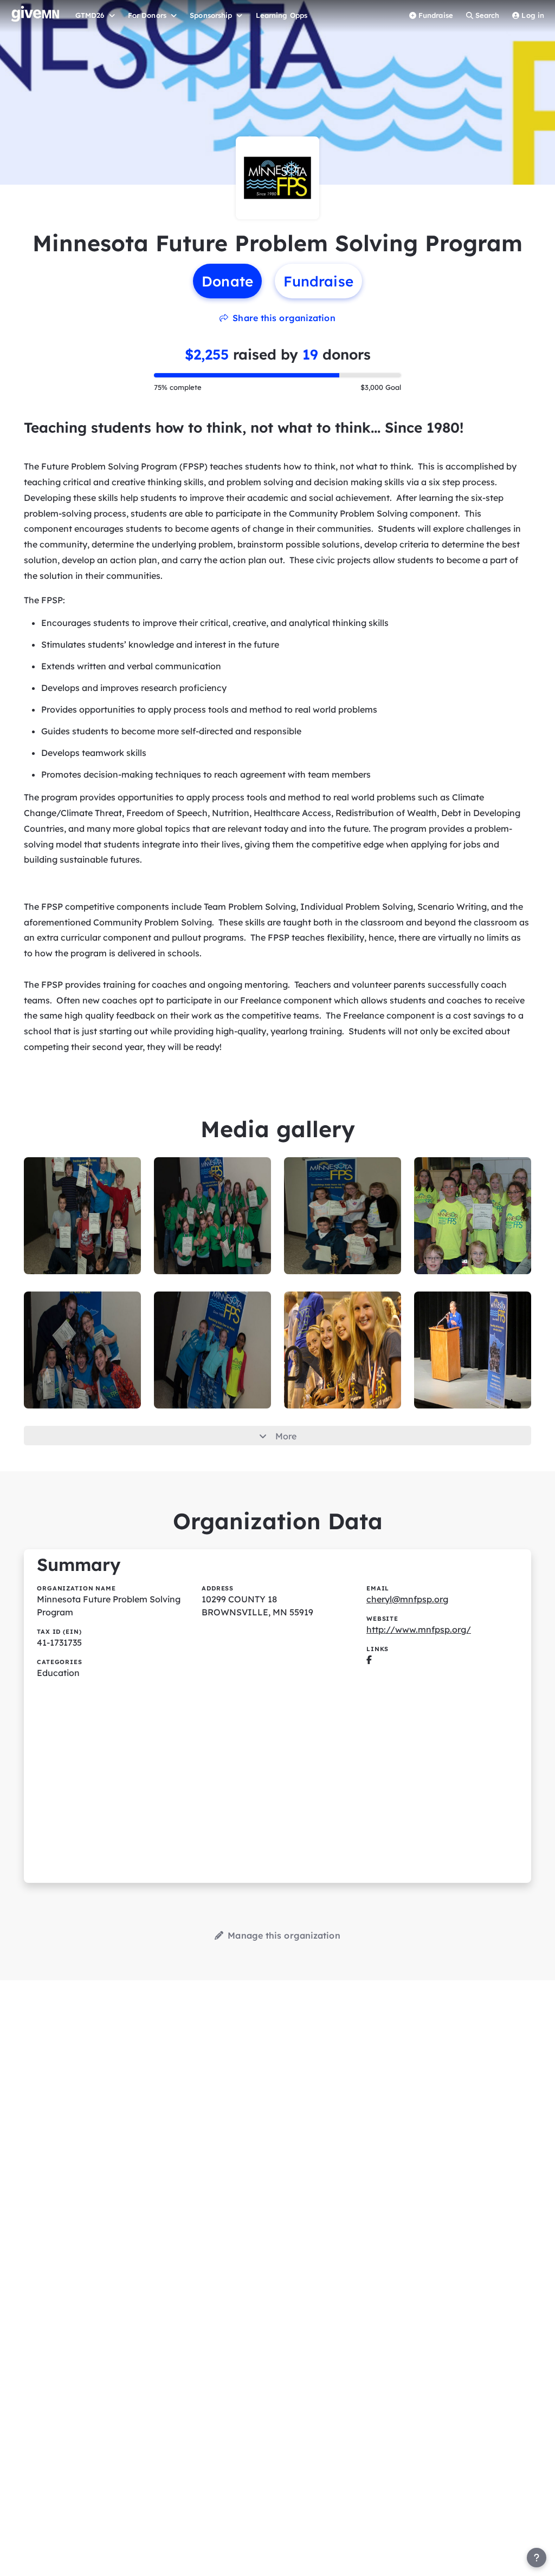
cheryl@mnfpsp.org (407, 1599)
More (286, 1436)
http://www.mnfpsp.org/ (419, 1629)
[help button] (537, 2558)
